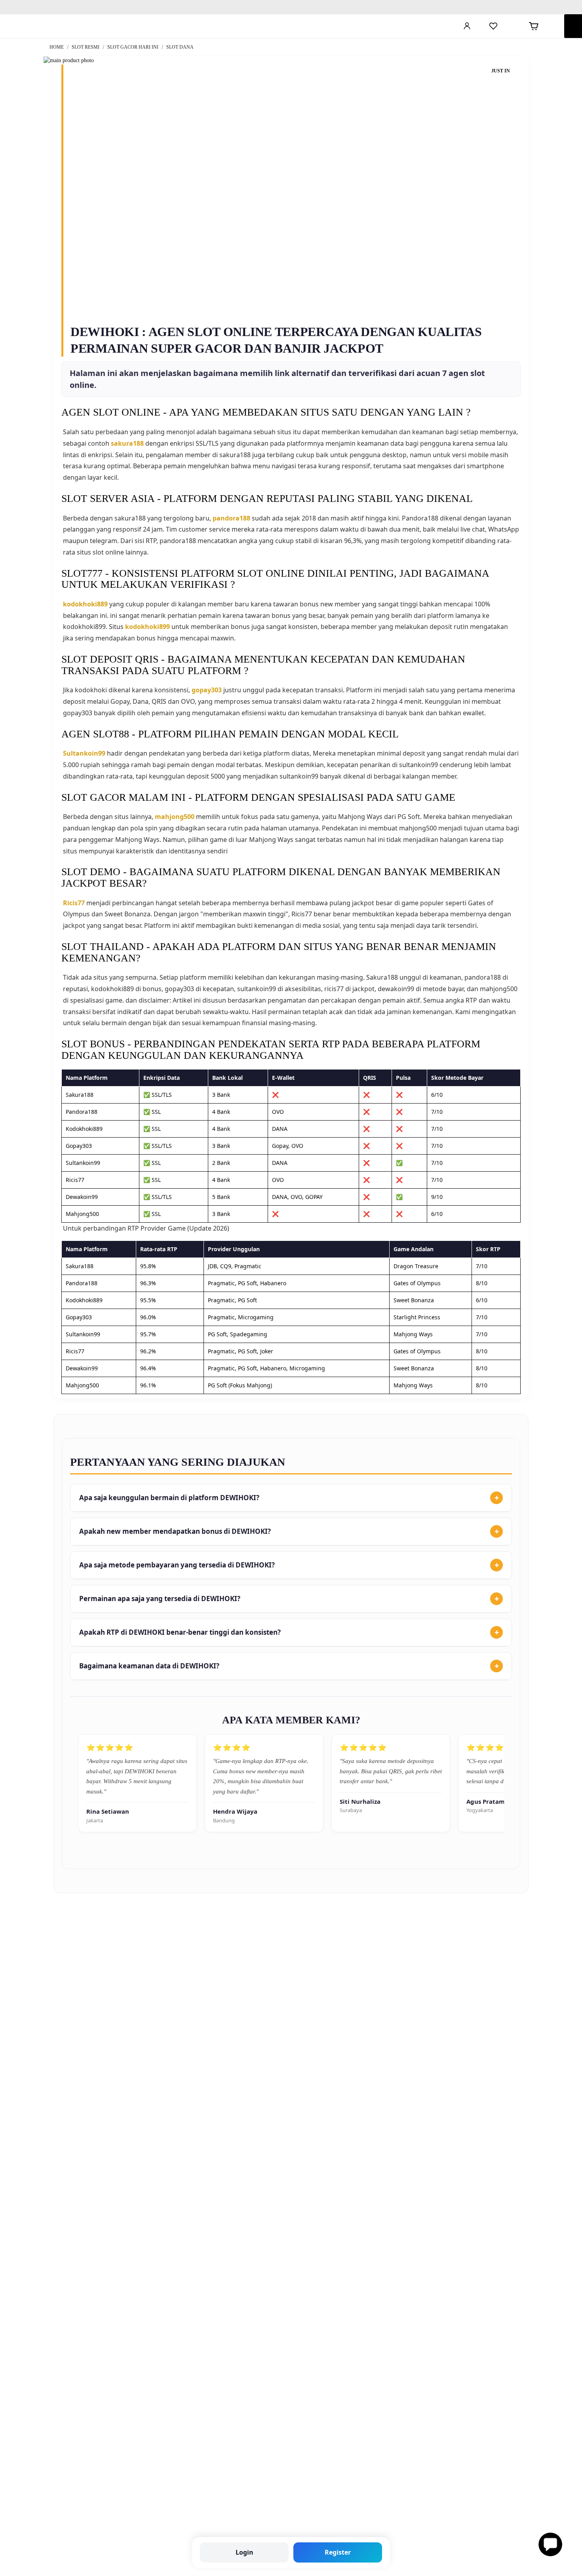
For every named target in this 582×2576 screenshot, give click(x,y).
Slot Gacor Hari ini (133, 47)
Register (338, 2552)
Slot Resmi (86, 47)
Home (57, 47)
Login (244, 2552)
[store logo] (50, 26)
